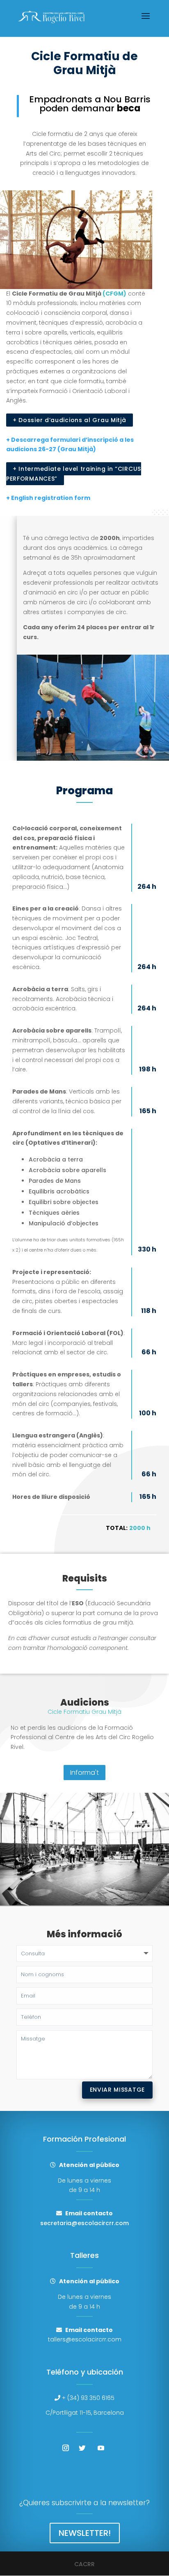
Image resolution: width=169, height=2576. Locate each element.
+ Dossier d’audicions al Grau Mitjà (70, 420)
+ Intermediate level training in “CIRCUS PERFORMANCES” (74, 474)
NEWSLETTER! (85, 2533)
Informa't (84, 1773)
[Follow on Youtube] (101, 2448)
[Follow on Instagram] (66, 2448)
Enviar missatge (118, 2090)
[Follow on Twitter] (82, 2448)
